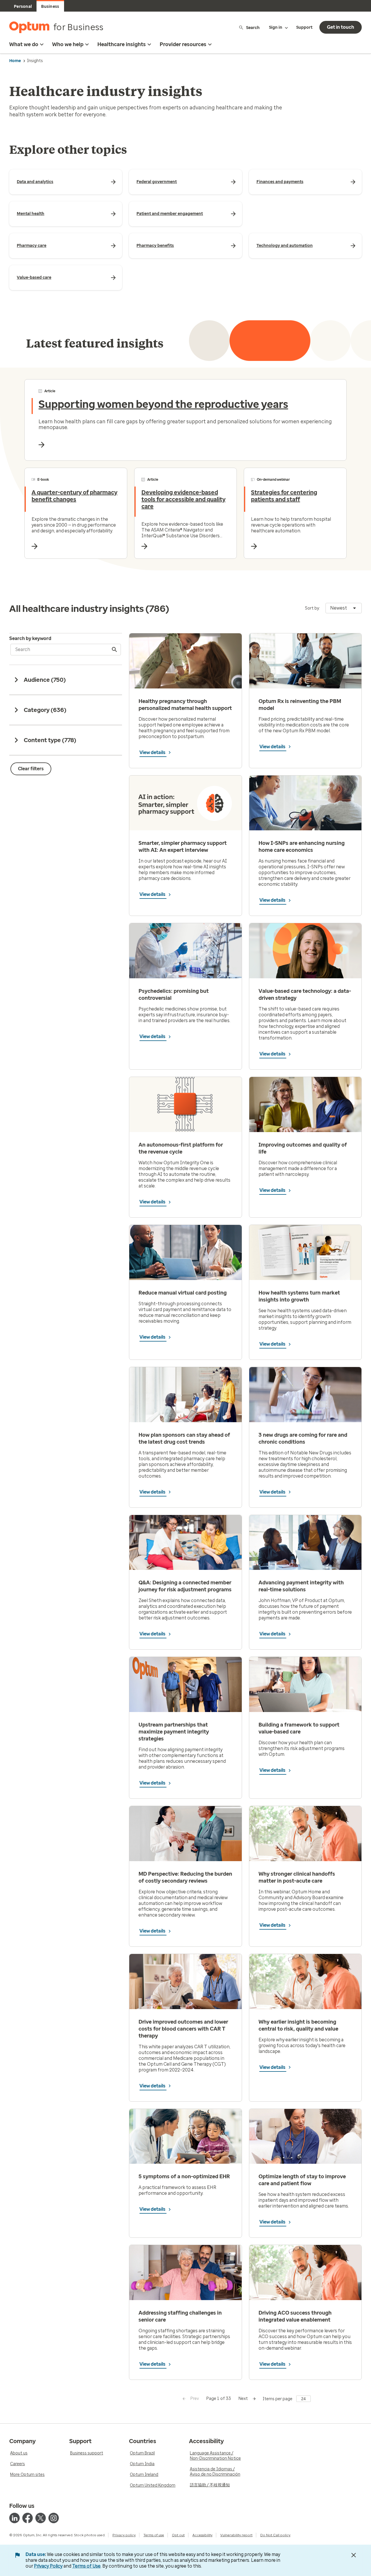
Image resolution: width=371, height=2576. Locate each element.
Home (15, 61)
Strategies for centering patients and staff (284, 496)
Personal (23, 7)
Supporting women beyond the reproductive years (163, 404)
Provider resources (183, 44)
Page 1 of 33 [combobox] (219, 2399)
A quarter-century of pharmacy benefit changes (74, 496)
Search (253, 27)
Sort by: (312, 608)
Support (304, 27)
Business (50, 7)
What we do (24, 44)
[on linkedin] (14, 2518)
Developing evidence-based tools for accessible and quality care (183, 499)
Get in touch (341, 27)
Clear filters (31, 769)
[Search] (115, 650)
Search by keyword (30, 638)
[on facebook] (28, 2518)
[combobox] (344, 608)
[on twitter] (41, 2518)
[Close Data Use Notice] (354, 2555)
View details (153, 752)
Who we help (68, 44)
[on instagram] (54, 2518)
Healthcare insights (122, 44)
